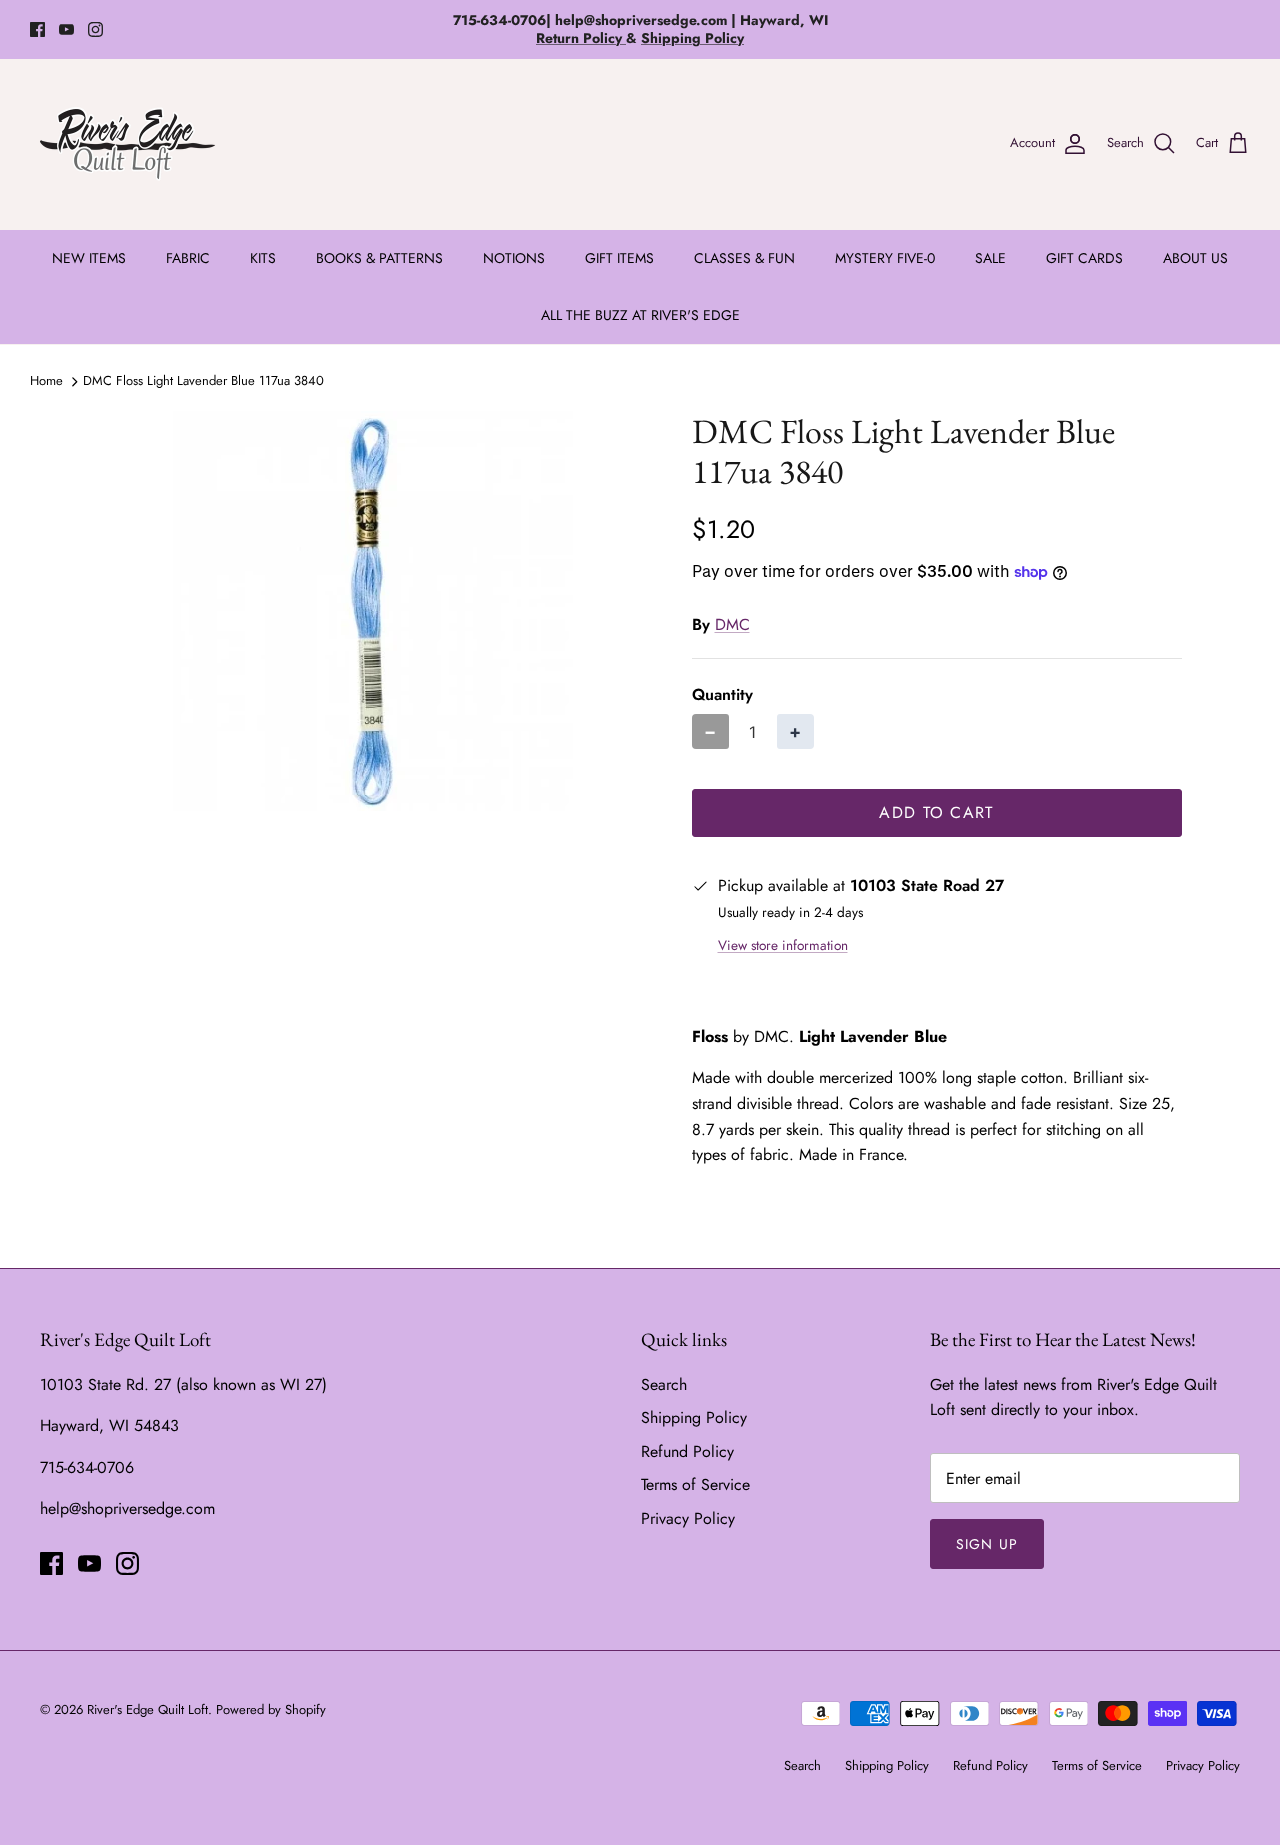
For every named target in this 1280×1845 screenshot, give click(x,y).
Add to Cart (936, 812)
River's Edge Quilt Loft (147, 1709)
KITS (263, 258)
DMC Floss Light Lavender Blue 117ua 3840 (203, 380)
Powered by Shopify (271, 1709)
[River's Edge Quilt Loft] (127, 144)
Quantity (722, 695)
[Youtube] (66, 29)
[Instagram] (95, 29)
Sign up (987, 1544)
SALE (990, 258)
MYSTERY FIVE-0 (885, 258)
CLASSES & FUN (744, 258)
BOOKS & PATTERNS (379, 258)
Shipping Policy (694, 1417)
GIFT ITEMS (619, 258)
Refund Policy (687, 1451)
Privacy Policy (688, 1518)
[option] (373, 611)
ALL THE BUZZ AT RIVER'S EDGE (640, 315)
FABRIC (188, 258)
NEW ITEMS (89, 258)
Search (664, 1384)
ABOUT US (1195, 258)
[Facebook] (37, 29)
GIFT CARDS (1084, 258)
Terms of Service (695, 1484)
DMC (732, 624)
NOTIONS (514, 258)
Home (46, 380)
